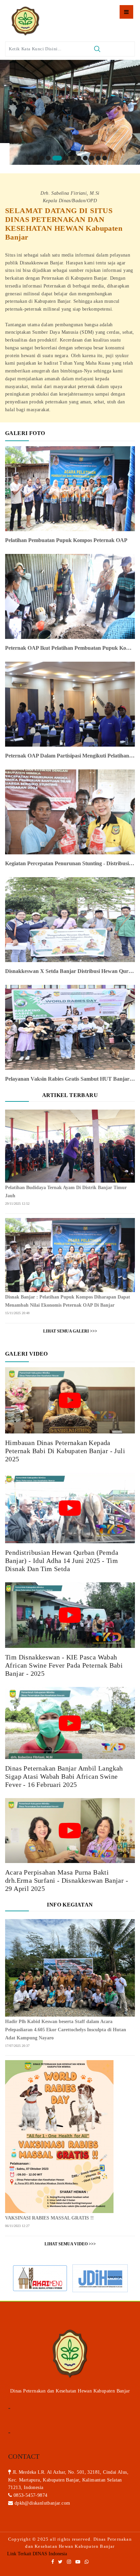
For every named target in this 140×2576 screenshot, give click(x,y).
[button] (35, 158)
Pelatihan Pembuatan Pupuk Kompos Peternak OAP (66, 540)
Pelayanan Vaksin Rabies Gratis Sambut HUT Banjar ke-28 (70, 1079)
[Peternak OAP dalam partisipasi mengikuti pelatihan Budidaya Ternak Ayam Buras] (70, 704)
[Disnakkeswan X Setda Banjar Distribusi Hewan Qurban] (70, 919)
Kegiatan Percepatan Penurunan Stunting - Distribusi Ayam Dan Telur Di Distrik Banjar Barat (70, 863)
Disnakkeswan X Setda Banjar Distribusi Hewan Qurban (70, 971)
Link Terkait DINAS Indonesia (37, 2554)
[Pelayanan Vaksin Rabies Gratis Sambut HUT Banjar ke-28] (70, 1027)
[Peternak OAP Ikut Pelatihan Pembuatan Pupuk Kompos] (70, 596)
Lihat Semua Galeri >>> (70, 1331)
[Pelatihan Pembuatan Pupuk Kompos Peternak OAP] (70, 488)
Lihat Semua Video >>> (70, 2244)
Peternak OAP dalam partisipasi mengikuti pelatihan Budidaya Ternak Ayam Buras (70, 756)
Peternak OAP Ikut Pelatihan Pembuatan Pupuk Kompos (70, 648)
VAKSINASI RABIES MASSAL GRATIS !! (49, 2218)
